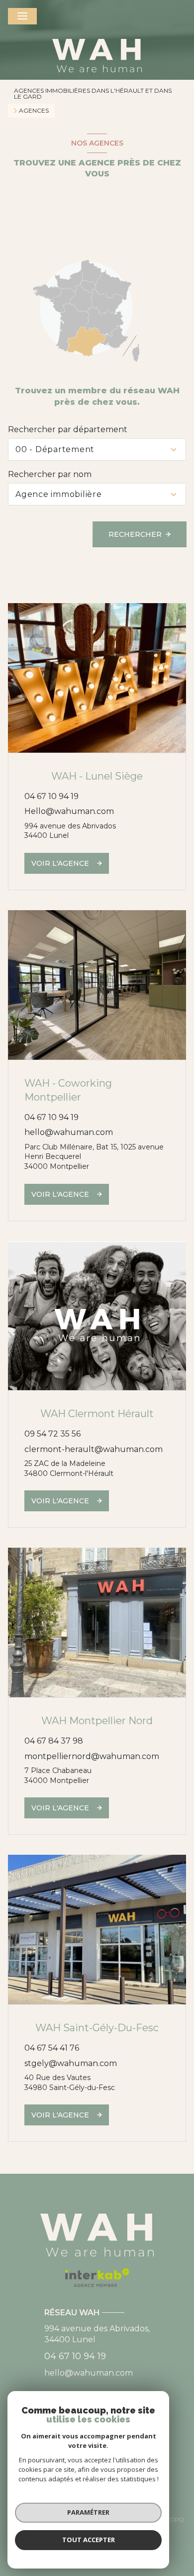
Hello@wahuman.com (69, 811)
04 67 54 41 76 (52, 2048)
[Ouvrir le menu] (22, 16)
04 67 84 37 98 (54, 1741)
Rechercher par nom (50, 474)
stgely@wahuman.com (71, 2063)
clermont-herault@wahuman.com (94, 1449)
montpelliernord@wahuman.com (92, 1756)
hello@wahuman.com (69, 1132)
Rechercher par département (68, 429)
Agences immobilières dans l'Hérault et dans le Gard (93, 93)
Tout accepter (89, 2540)
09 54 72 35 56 (52, 1434)
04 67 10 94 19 (51, 796)
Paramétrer (88, 2512)
